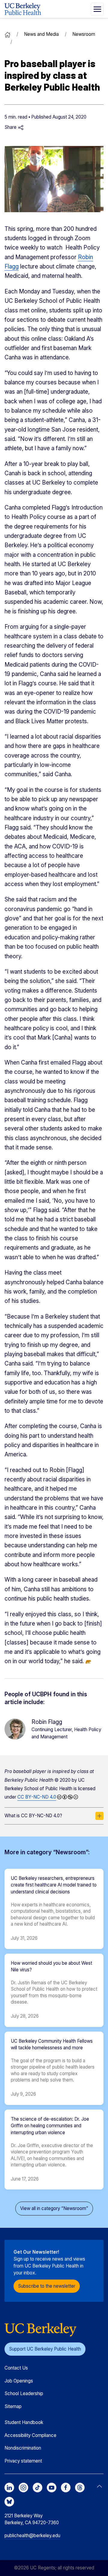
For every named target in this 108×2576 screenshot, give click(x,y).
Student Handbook (24, 2422)
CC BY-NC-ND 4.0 (37, 1797)
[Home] (7, 34)
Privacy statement (23, 2461)
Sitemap (13, 2406)
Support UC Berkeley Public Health (45, 2349)
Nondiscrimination (23, 2448)
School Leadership (24, 2393)
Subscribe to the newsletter (47, 2286)
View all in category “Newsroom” (54, 2208)
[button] (97, 9)
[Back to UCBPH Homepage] (23, 9)
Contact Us (16, 2368)
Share (11, 127)
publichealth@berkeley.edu (32, 2536)
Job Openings (19, 2381)
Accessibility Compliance (30, 2435)
